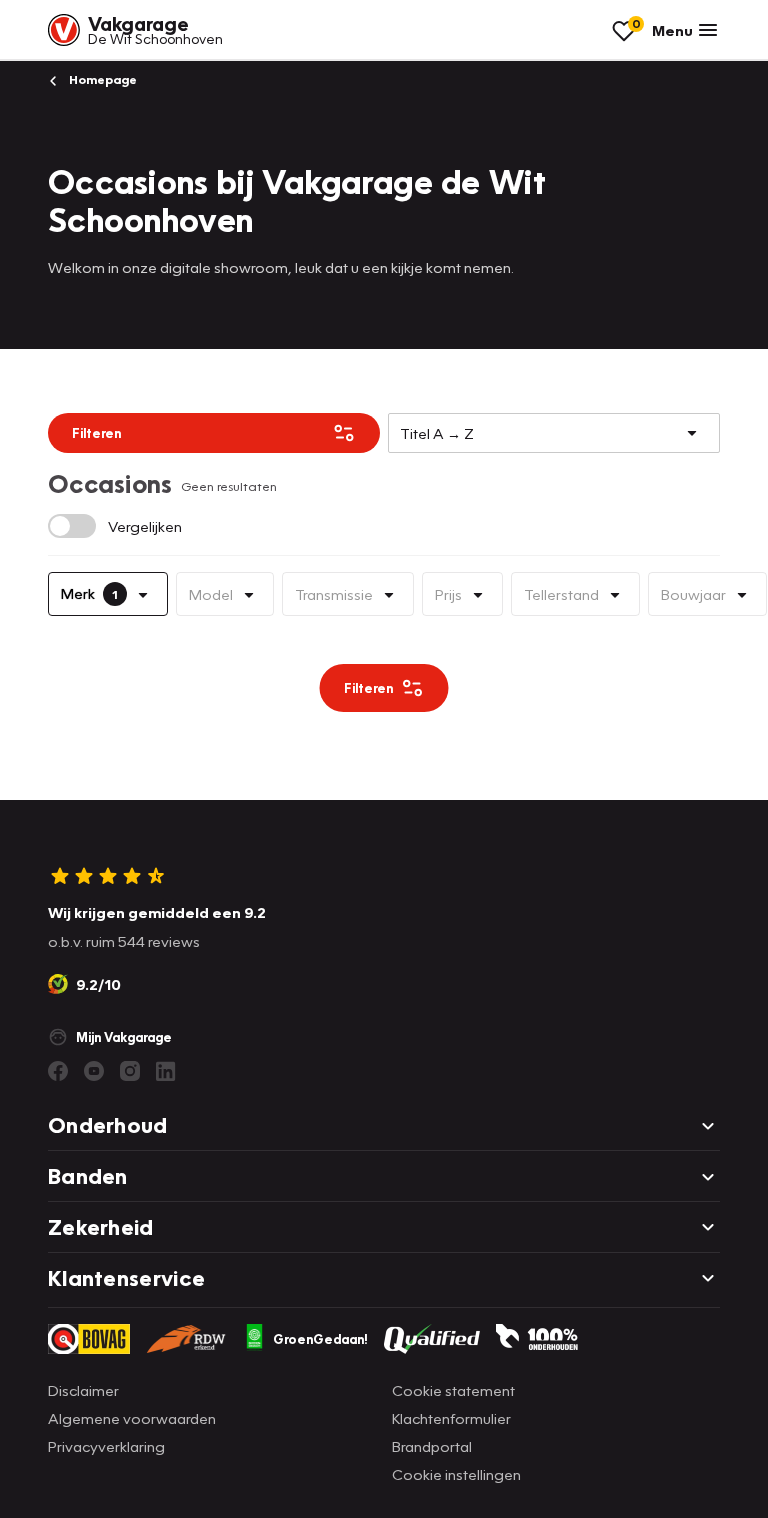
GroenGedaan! (320, 1339)
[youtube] (94, 1071)
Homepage (101, 79)
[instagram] (130, 1071)
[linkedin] (166, 1071)
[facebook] (58, 1071)
